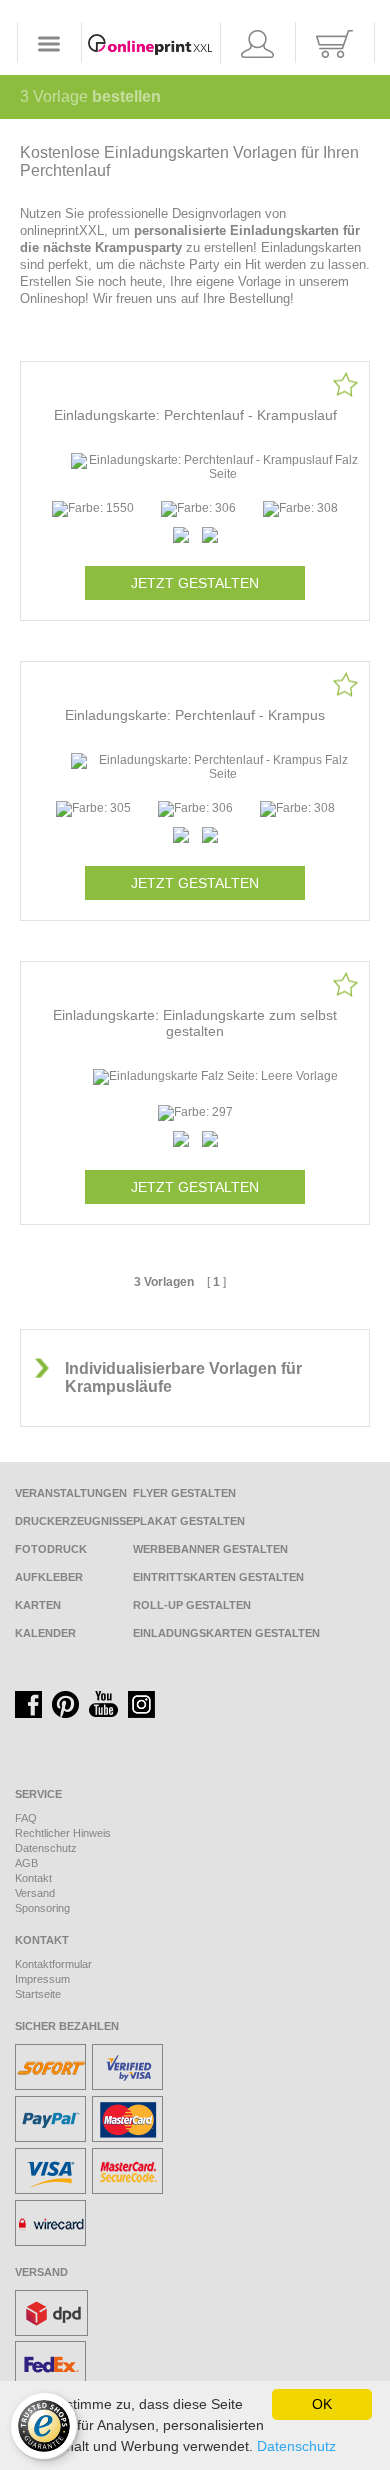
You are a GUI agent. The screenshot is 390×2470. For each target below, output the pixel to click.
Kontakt (33, 1878)
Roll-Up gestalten (192, 1605)
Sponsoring (42, 1908)
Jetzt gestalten (195, 583)
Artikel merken (345, 384)
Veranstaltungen (71, 1493)
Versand (35, 1893)
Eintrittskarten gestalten (218, 1577)
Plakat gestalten (189, 1521)
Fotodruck (51, 1549)
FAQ (26, 1818)
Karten (38, 1605)
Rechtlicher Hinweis (63, 1833)
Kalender (45, 1633)
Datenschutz (46, 1848)
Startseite (38, 1994)
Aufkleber (49, 1577)
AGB (26, 1863)
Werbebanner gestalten (210, 1549)
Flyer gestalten (184, 1493)
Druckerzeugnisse (74, 1521)
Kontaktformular (53, 1964)
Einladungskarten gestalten (226, 1633)
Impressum (42, 1979)
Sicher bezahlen (67, 2026)
